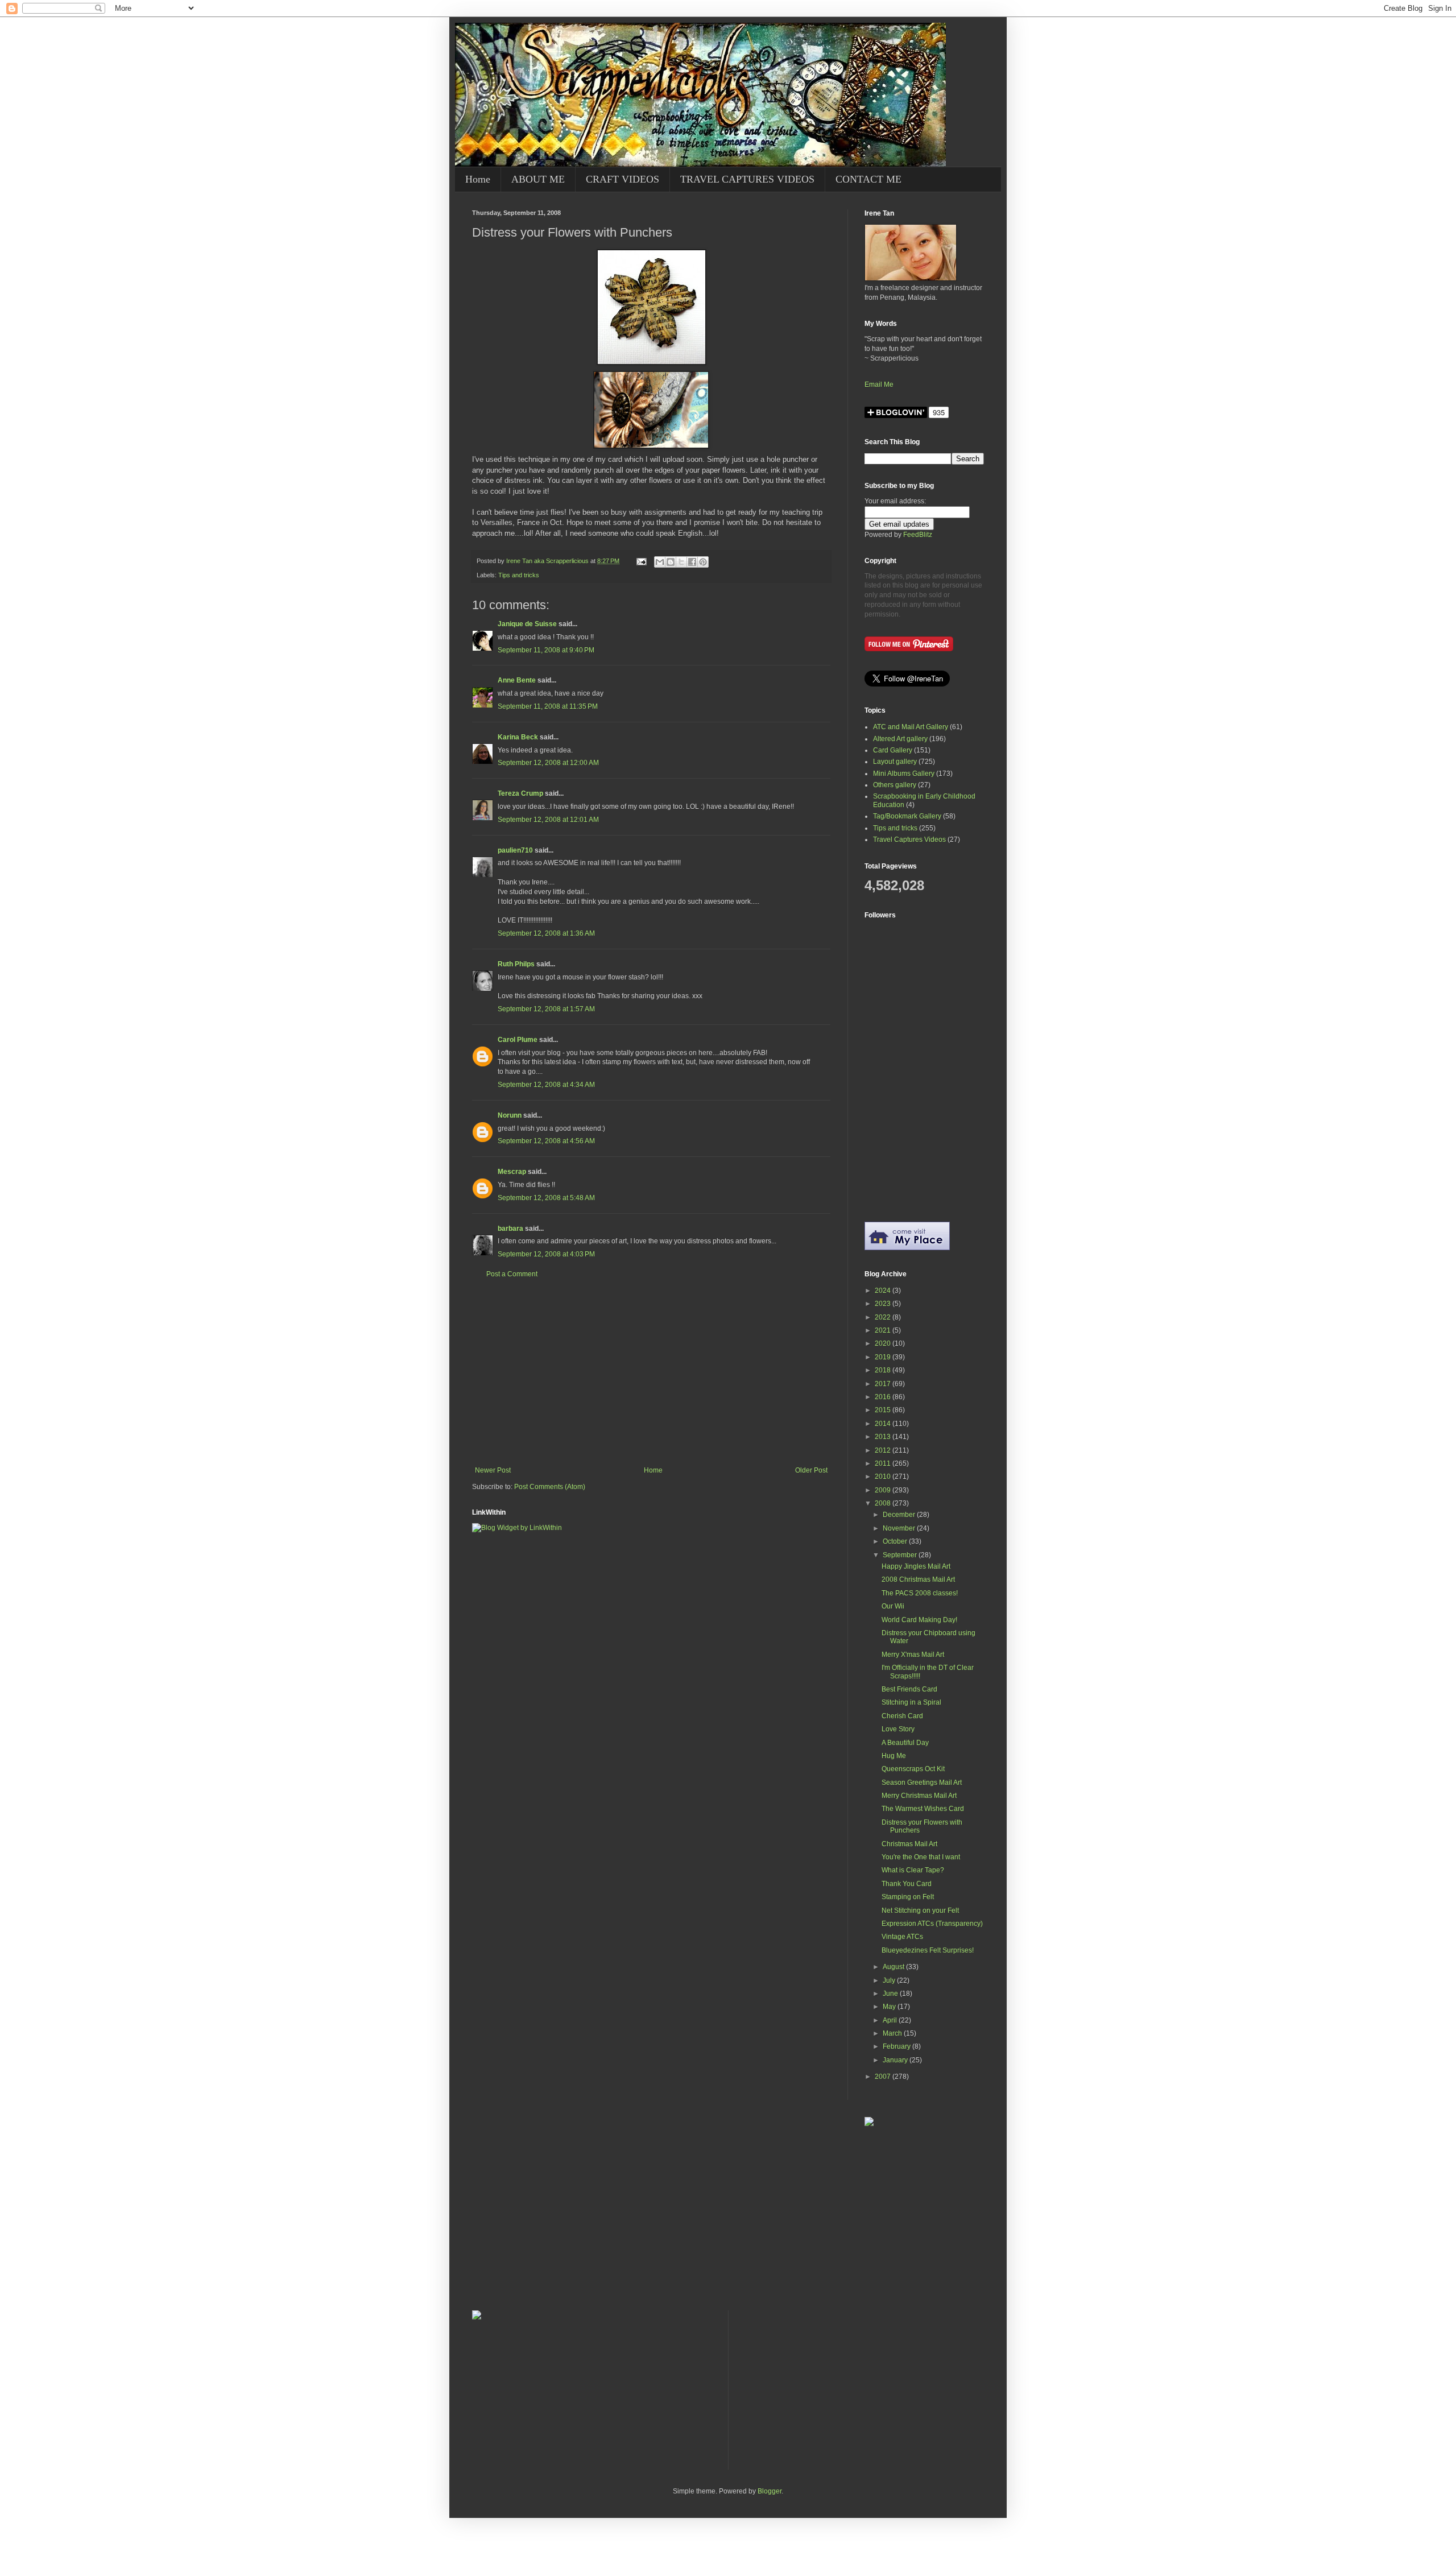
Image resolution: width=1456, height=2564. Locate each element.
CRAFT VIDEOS (622, 179)
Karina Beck (518, 737)
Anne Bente (517, 680)
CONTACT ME (868, 179)
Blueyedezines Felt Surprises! (928, 1950)
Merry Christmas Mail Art (919, 1796)
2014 (884, 1424)
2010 (884, 1477)
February (897, 2046)
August (894, 1967)
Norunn (510, 1115)
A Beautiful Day (905, 1743)
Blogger (770, 2491)
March (893, 2033)
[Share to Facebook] (692, 562)
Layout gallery (895, 762)
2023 (884, 1304)
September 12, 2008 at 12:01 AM (548, 820)
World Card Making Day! (919, 1620)
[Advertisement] (651, 1372)
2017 (884, 1384)
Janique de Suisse (527, 624)
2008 (884, 1503)
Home (478, 179)
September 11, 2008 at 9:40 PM (546, 650)
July (890, 1980)
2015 (884, 1410)
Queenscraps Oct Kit (913, 1769)
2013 (884, 1437)
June (891, 1994)
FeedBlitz (918, 535)
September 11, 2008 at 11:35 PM (548, 706)
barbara (510, 1229)
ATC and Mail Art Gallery (911, 727)
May (890, 2007)
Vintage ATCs (902, 1937)
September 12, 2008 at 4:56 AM (546, 1141)
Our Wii (893, 1606)
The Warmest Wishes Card (923, 1809)
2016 (884, 1397)
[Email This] (660, 562)
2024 (884, 1291)
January (896, 2060)
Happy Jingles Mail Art (916, 1566)
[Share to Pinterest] (703, 562)
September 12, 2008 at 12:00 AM (548, 763)
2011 (884, 1463)
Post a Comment (512, 1274)
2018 (884, 1370)
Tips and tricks (519, 575)
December (900, 1515)
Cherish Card (902, 1716)
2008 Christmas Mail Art (918, 1579)
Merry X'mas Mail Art (913, 1655)
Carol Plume (518, 1040)
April (891, 2020)
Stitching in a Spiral (911, 1702)
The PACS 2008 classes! (920, 1593)
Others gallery (895, 785)
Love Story (898, 1729)
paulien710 (515, 850)
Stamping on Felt (908, 1897)
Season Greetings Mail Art (922, 1783)
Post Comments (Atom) (550, 1487)
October (896, 1541)
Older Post (811, 1470)
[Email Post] (641, 561)
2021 (884, 1330)
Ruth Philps (516, 964)
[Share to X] (681, 562)
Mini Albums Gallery (904, 774)
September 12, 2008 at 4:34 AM (546, 1085)
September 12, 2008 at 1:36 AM (546, 933)
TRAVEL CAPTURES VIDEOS (747, 179)
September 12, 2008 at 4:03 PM (546, 1254)
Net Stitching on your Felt (920, 1910)
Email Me (879, 384)
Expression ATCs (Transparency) (932, 1924)
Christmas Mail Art (909, 1844)
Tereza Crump (520, 793)
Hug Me (894, 1756)
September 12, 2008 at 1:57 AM (546, 1009)
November (900, 1528)
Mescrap (512, 1172)
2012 (884, 1450)
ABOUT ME (538, 179)
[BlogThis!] (671, 562)
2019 (884, 1357)
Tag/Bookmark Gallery (907, 816)
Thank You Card (907, 1884)
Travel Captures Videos (909, 839)
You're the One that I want (921, 1857)
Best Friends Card (909, 1689)
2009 (884, 1490)
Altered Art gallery (900, 739)
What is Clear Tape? (913, 1870)
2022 (884, 1317)
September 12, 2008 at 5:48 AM (546, 1198)
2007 (884, 2077)
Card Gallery (893, 750)
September (901, 1555)
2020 (884, 1343)
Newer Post (493, 1470)
